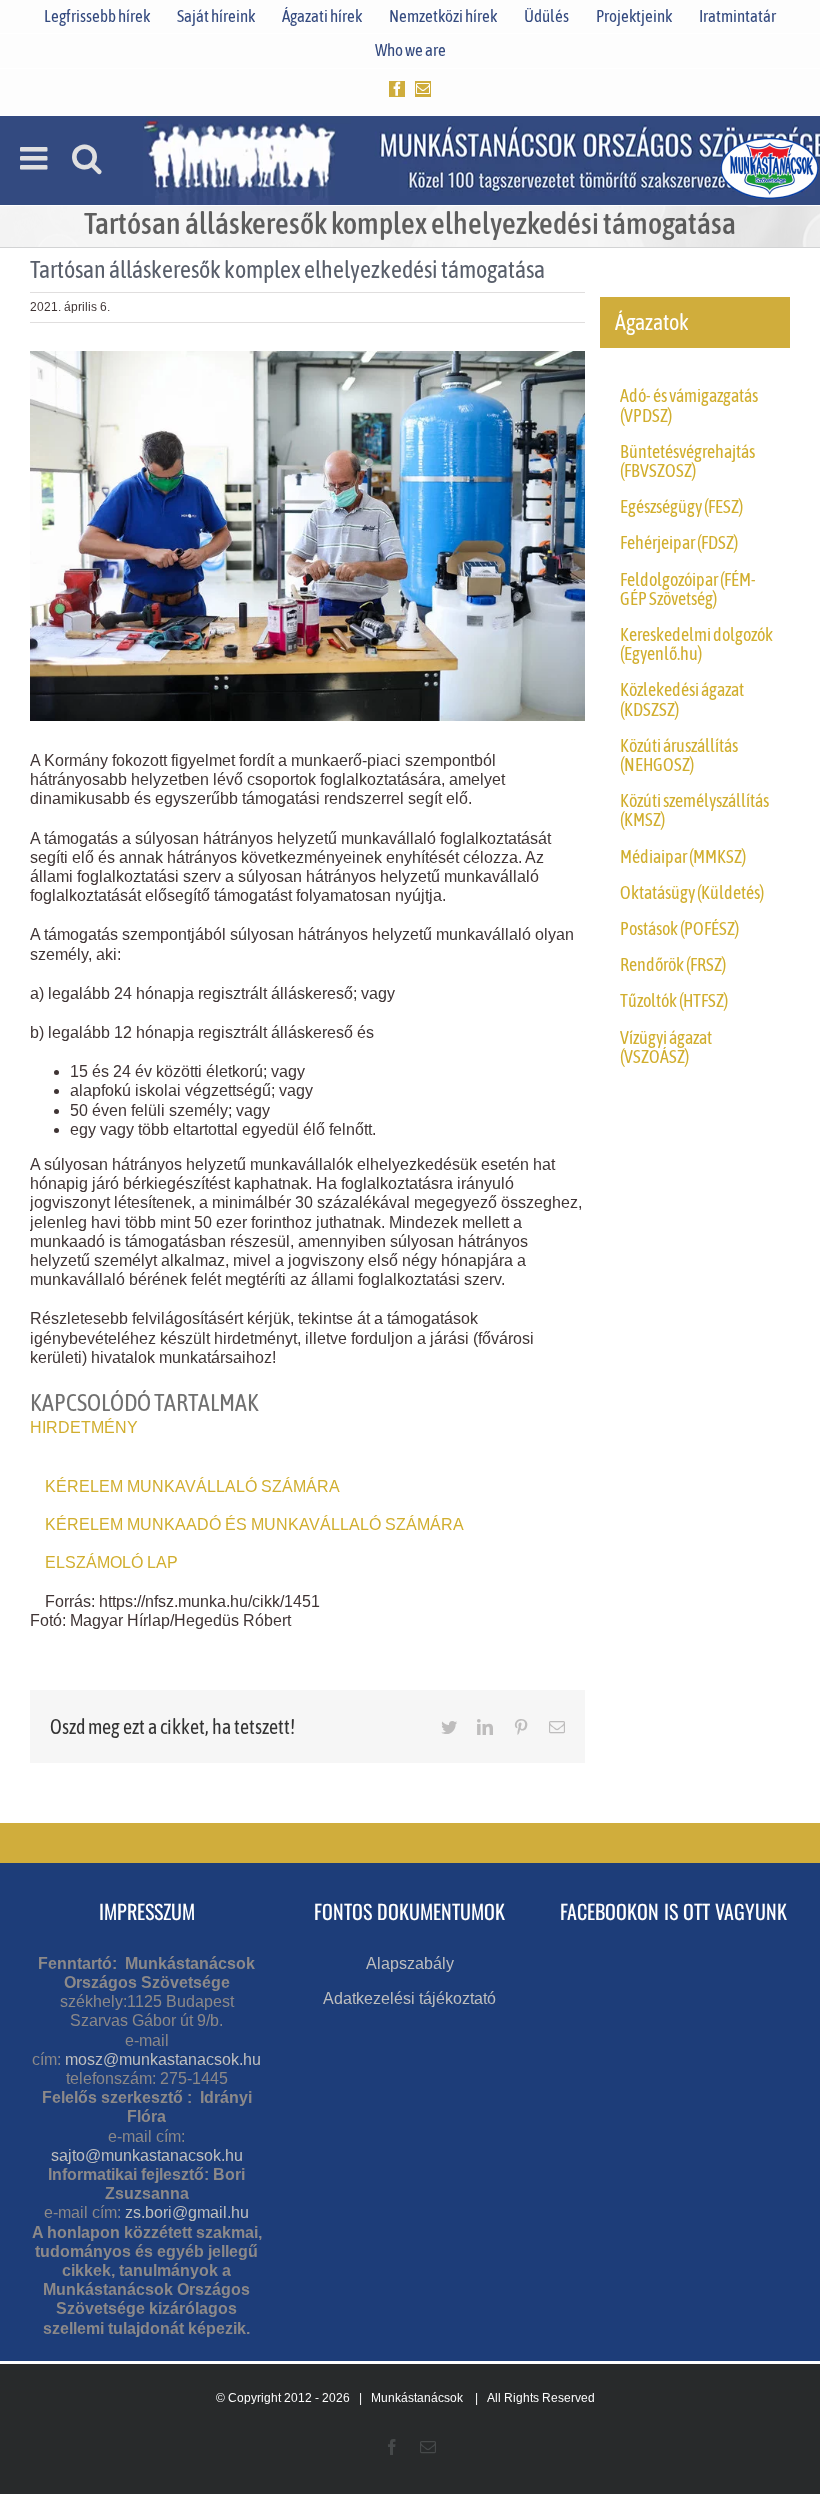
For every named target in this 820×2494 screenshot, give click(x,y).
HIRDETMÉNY (84, 1427)
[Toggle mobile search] (87, 158)
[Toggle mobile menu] (36, 158)
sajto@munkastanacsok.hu (147, 2155)
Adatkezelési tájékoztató (409, 1998)
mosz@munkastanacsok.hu (163, 2059)
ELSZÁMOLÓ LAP (111, 1562)
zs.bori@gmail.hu (187, 2212)
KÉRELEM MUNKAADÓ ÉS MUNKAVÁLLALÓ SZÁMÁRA (254, 1524)
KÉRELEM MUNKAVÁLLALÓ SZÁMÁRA (192, 1486)
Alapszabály (410, 1963)
